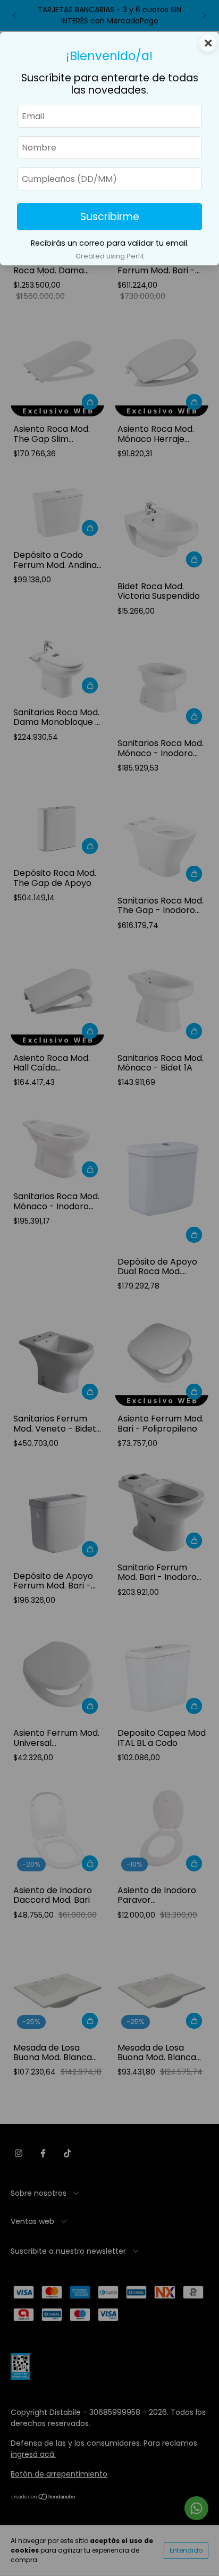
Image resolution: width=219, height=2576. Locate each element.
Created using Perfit (110, 256)
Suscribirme (110, 217)
